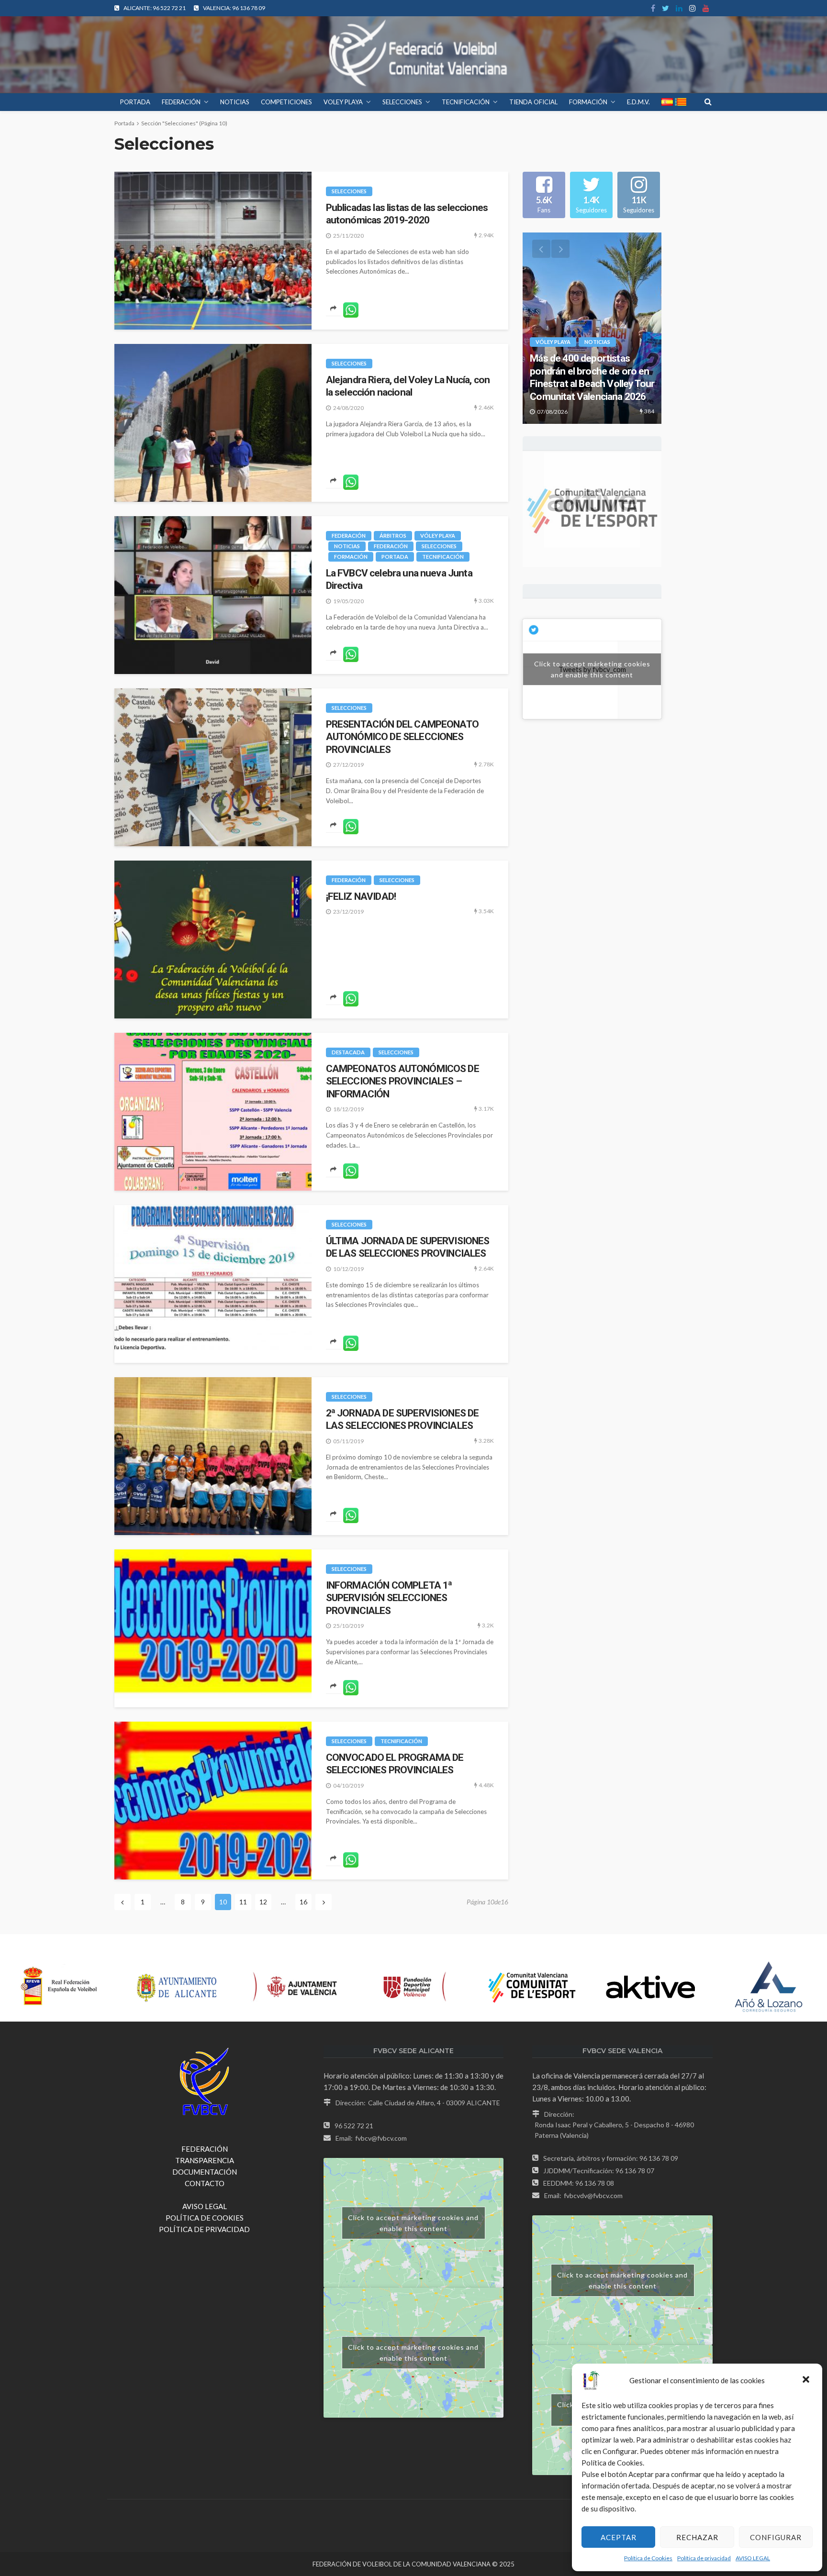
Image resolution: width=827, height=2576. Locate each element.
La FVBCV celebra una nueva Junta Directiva (399, 579)
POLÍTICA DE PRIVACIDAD (204, 2229)
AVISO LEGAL (753, 2558)
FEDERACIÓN (181, 102)
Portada (124, 123)
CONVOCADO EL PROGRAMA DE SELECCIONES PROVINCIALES (395, 1764)
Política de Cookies (648, 2558)
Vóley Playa (438, 536)
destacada (348, 1052)
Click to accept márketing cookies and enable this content (592, 669)
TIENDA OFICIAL (533, 102)
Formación (351, 557)
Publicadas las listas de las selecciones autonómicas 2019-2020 (407, 214)
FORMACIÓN (588, 102)
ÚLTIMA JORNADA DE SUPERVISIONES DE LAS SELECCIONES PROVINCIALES (408, 1247)
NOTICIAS (235, 102)
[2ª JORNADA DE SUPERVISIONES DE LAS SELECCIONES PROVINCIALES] (213, 1456)
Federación (349, 536)
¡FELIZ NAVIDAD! (361, 896)
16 (303, 1902)
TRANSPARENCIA (205, 2160)
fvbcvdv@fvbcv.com (593, 2195)
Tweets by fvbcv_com (592, 669)
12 (263, 1902)
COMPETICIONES (286, 102)
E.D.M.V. (638, 102)
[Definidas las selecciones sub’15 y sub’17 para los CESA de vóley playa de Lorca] (592, 328)
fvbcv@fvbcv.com (381, 2138)
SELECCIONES (402, 102)
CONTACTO (205, 2183)
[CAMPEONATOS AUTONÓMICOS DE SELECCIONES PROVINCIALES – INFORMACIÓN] (213, 1112)
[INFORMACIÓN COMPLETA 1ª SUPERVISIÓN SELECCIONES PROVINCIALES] (213, 1628)
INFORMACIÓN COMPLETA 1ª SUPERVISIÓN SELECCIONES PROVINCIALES (389, 1598)
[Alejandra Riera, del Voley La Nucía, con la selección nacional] (213, 423)
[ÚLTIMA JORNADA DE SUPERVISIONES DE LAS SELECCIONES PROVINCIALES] (213, 1284)
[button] (807, 2380)
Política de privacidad (704, 2558)
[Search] (708, 101)
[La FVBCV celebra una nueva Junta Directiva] (213, 595)
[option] (592, 328)
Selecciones (349, 191)
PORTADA (135, 102)
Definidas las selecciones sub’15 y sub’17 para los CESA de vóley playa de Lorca (592, 384)
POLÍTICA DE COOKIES (205, 2218)
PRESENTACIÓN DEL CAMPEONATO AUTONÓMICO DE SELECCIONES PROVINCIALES (402, 737)
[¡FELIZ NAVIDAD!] (213, 940)
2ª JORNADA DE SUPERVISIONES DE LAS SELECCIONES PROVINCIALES (402, 1419)
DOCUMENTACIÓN (205, 2172)
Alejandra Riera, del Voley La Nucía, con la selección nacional (408, 386)
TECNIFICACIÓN (466, 102)
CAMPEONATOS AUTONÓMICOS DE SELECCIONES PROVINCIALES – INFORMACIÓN (402, 1081)
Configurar (776, 2537)
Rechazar (697, 2537)
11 (243, 1902)
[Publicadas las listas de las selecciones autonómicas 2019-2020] (213, 251)
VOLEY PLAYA (343, 102)
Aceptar (619, 2537)
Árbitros (393, 536)
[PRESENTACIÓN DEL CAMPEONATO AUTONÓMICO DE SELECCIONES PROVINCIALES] (213, 767)
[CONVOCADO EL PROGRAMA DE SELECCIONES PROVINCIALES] (213, 1801)
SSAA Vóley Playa (560, 355)
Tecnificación (443, 557)
